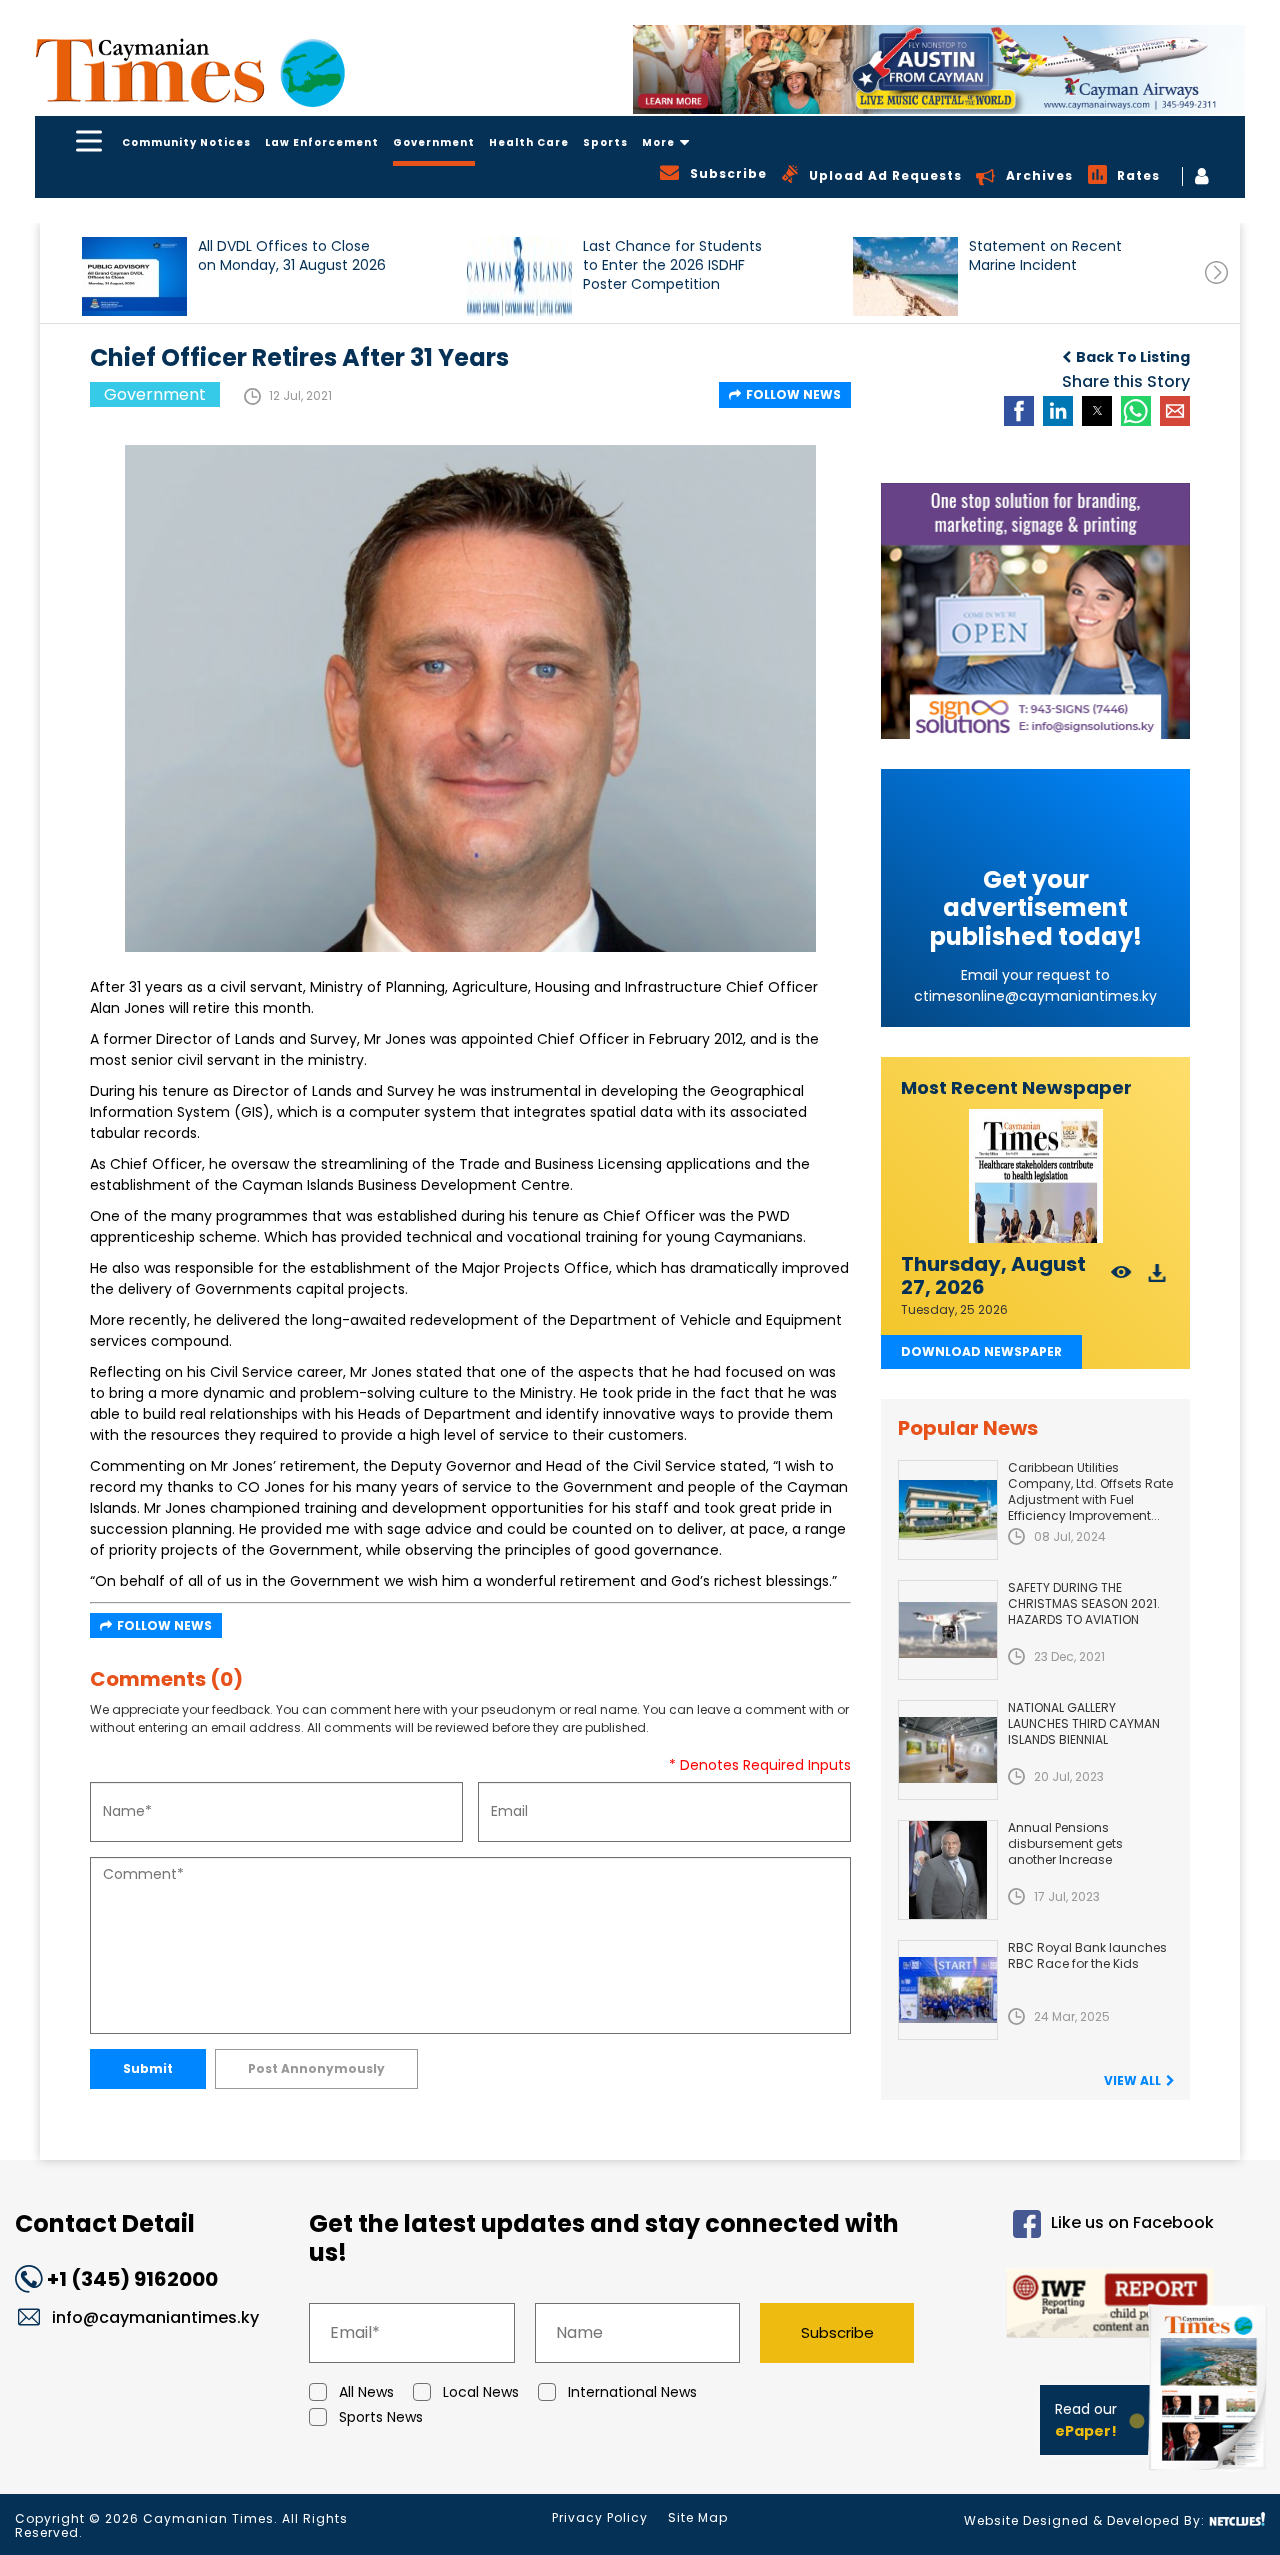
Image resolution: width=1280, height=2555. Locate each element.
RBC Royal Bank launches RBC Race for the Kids (1087, 1955)
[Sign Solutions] (1035, 611)
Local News (481, 2392)
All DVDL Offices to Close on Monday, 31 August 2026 (292, 256)
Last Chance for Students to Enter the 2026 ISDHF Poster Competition (672, 265)
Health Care (529, 142)
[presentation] (1216, 272)
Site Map (698, 2517)
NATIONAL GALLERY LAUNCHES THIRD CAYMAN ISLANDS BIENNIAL (1084, 1723)
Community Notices (186, 142)
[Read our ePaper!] (1210, 2474)
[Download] (1157, 1278)
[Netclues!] (1237, 2519)
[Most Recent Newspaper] (1035, 1176)
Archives (1039, 175)
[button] (134, 276)
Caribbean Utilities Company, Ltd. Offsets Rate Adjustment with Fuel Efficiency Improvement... (1090, 1491)
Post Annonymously (316, 2068)
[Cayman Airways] (939, 69)
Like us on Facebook (1132, 2222)
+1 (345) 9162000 (132, 2279)
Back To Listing (1133, 357)
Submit (148, 2068)
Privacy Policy (600, 2517)
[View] (1121, 1278)
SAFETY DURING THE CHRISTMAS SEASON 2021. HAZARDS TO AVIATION (1084, 1603)
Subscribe (837, 2332)
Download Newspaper (981, 1351)
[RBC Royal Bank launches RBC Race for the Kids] (948, 1990)
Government (434, 142)
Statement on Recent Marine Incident (1045, 256)
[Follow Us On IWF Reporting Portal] (1081, 2306)
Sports (605, 142)
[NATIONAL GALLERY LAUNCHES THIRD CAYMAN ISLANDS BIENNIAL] (948, 1750)
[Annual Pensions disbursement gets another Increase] (948, 1870)
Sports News (381, 2417)
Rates (1138, 175)
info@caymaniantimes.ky (155, 2317)
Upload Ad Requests (885, 175)
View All (1132, 2080)
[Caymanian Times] (190, 70)
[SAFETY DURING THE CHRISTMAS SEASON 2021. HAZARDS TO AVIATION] (948, 1630)
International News (632, 2392)
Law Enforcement (322, 142)
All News (366, 2392)
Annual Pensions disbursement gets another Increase (1065, 1843)
